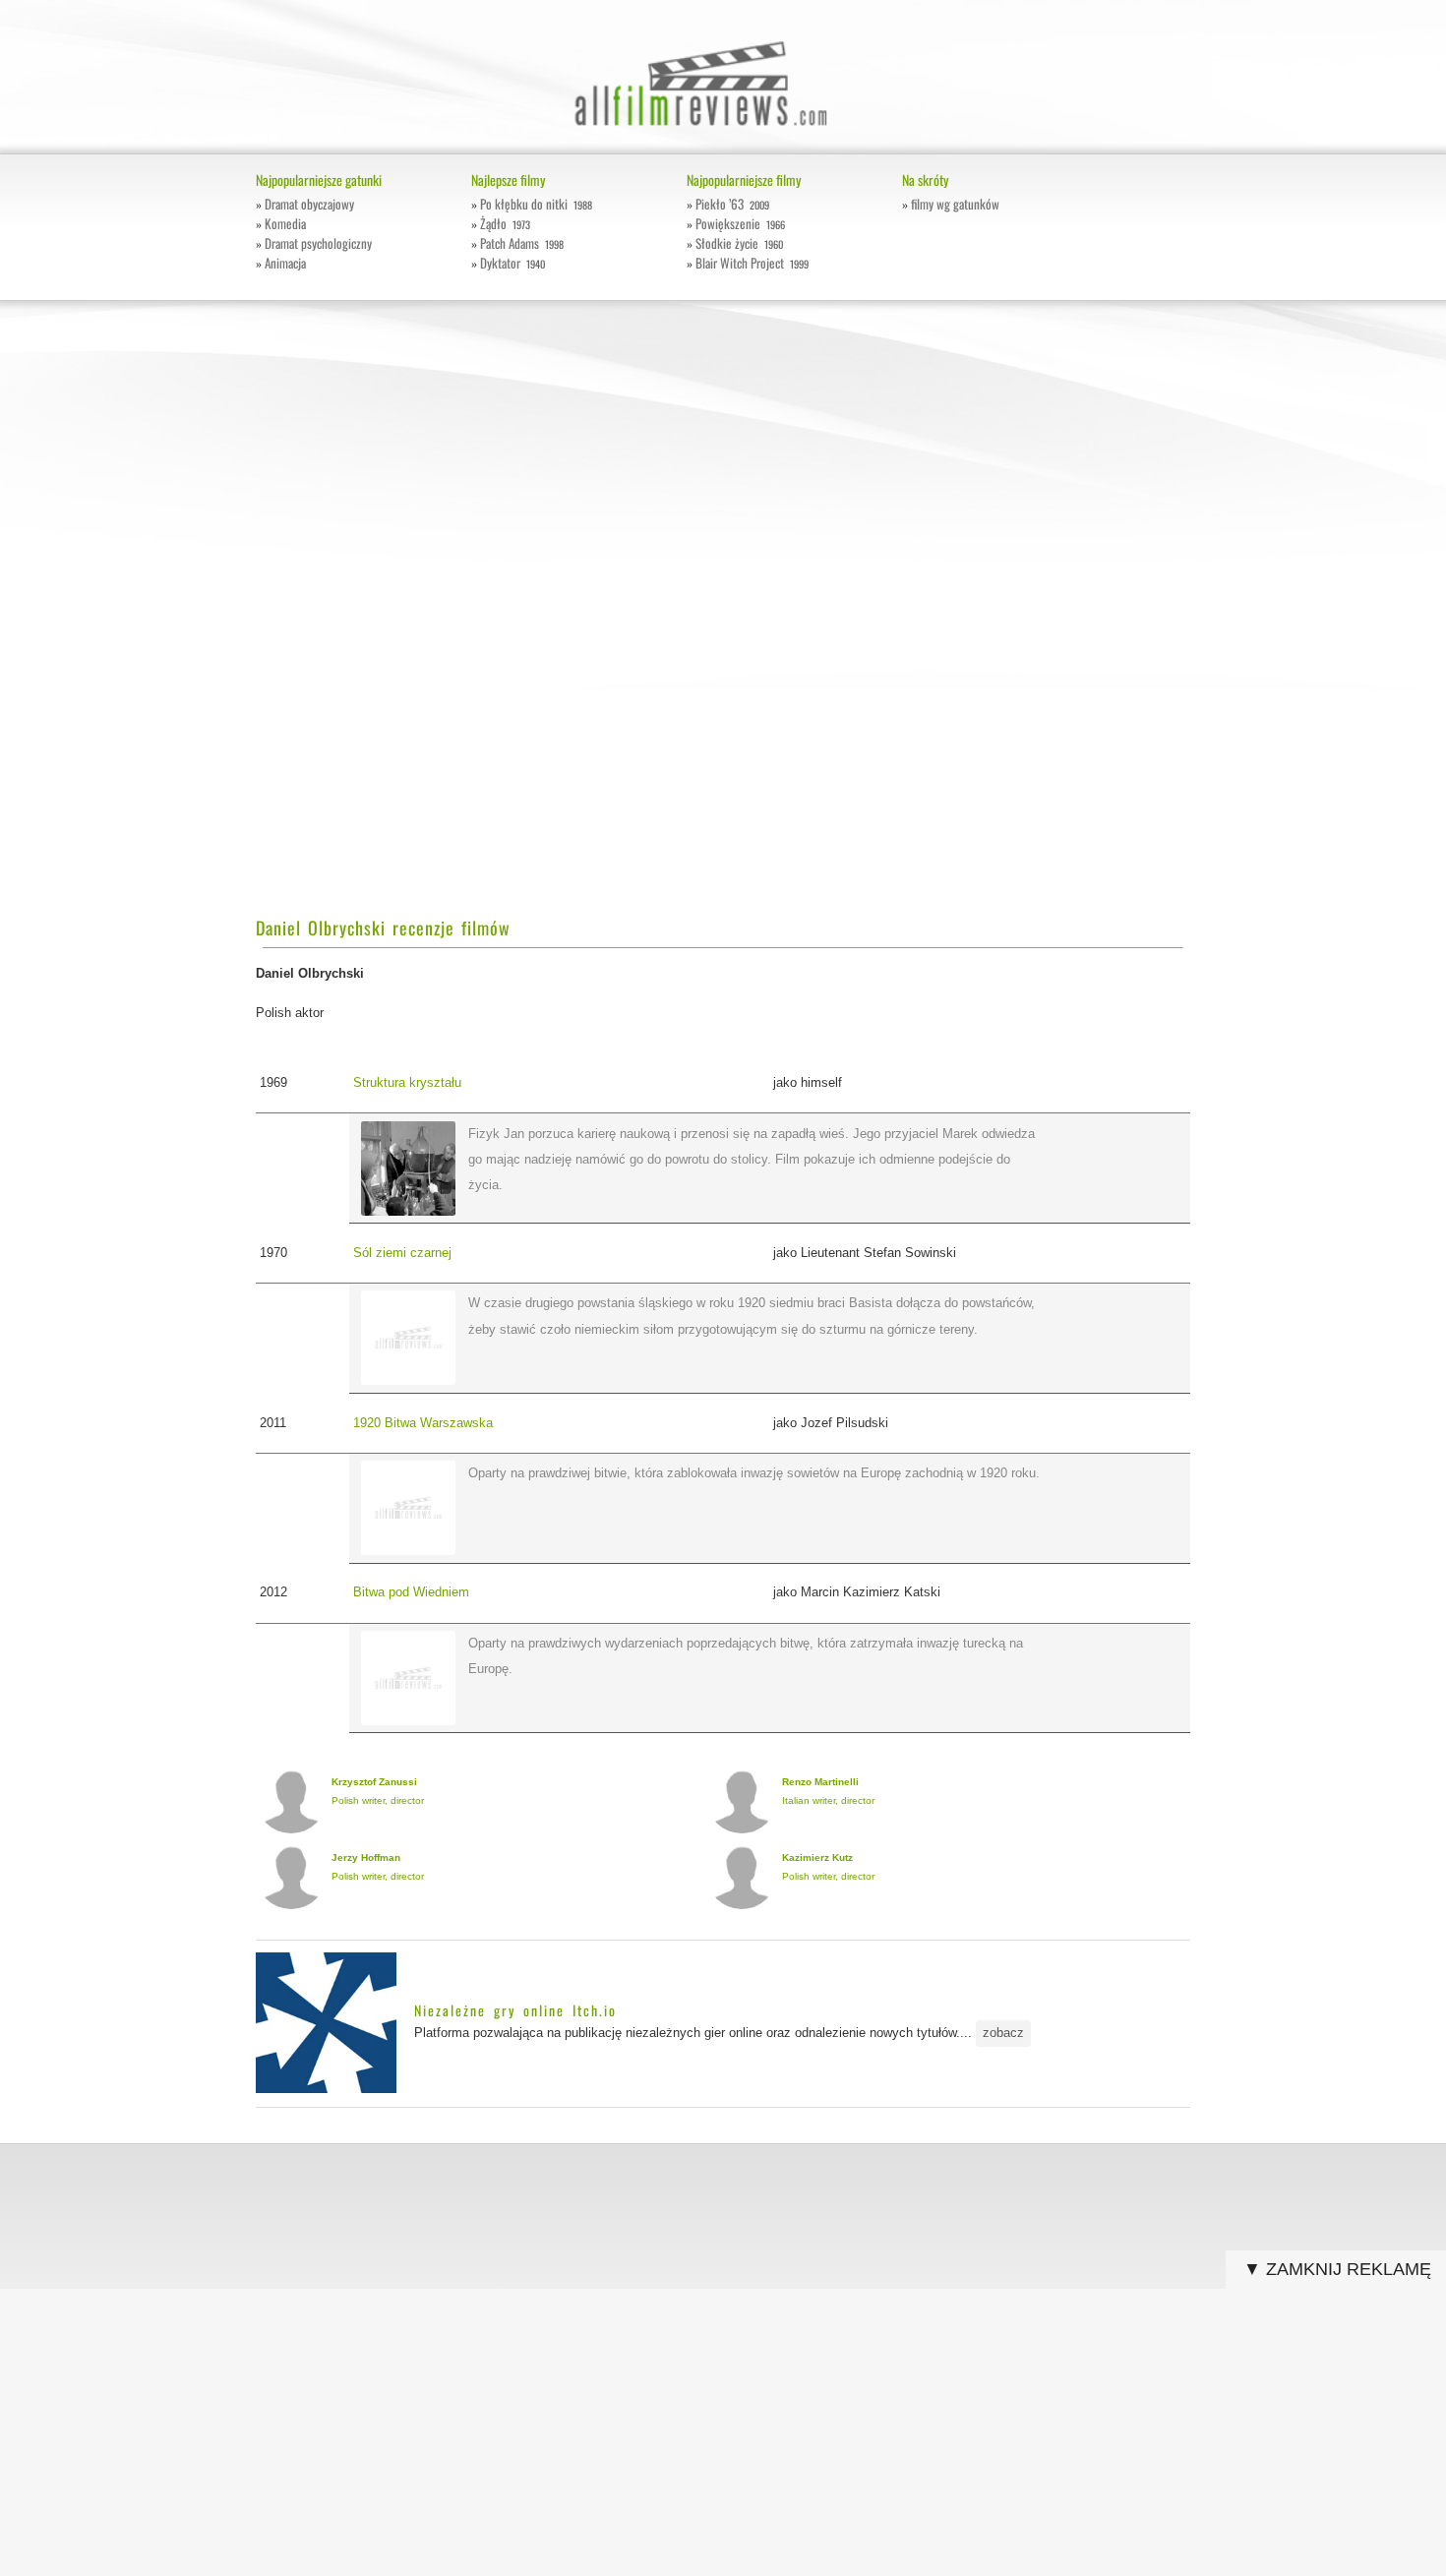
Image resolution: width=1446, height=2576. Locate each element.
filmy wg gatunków (955, 204)
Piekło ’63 (732, 204)
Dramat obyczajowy (309, 204)
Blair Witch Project (752, 263)
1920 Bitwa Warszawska (423, 1423)
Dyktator (512, 263)
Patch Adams (522, 243)
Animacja (285, 263)
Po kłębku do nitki (536, 204)
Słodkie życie (739, 243)
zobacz (1003, 2033)
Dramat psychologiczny (318, 243)
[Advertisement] (387, 620)
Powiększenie (740, 223)
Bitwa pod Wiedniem (411, 1592)
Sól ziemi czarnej (402, 1253)
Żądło (505, 223)
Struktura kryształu (407, 1082)
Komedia (285, 223)
